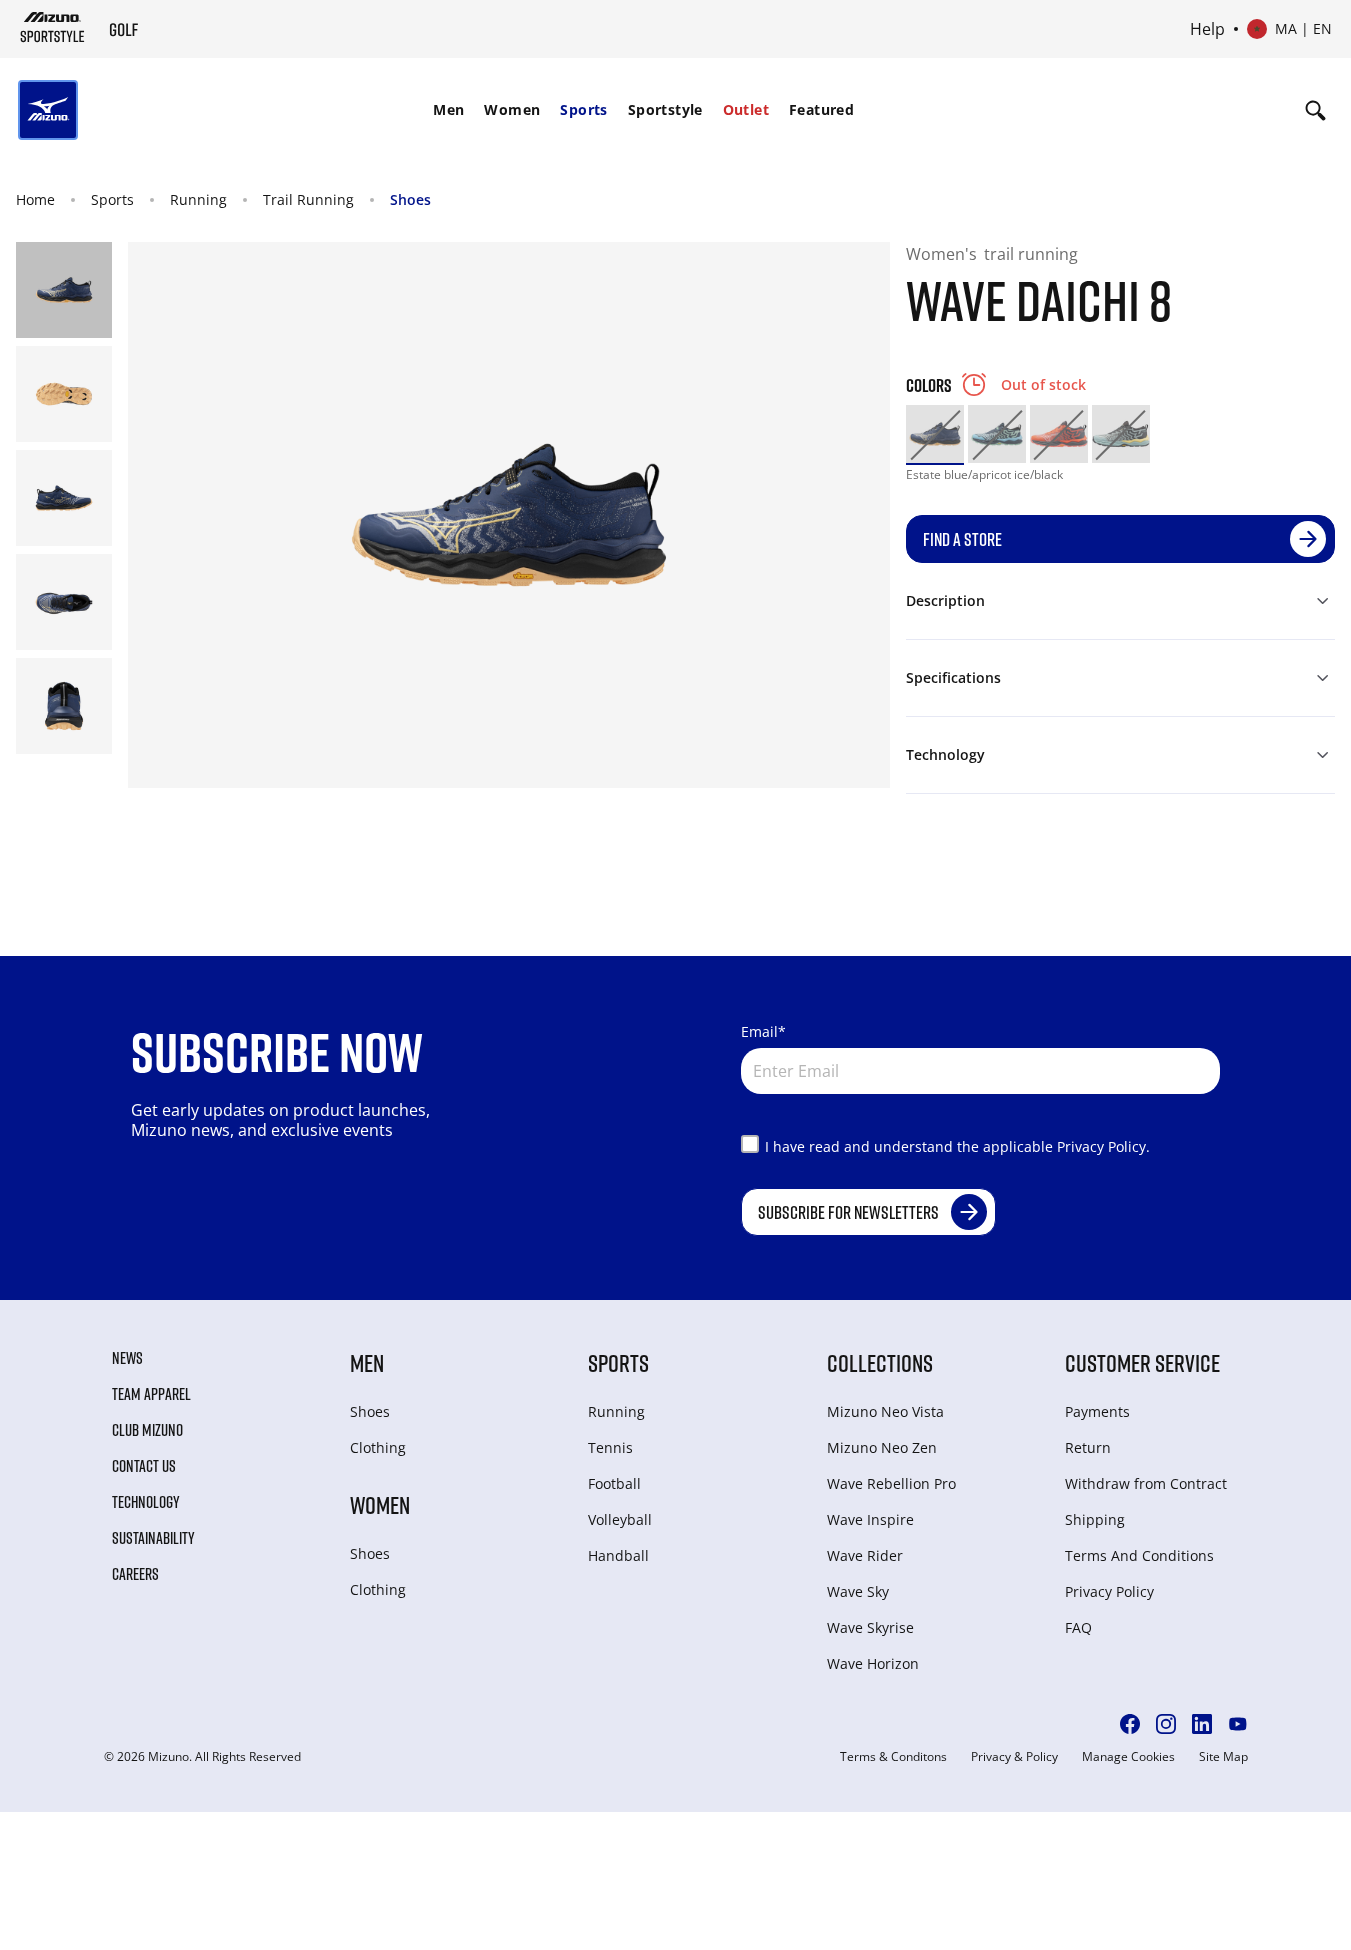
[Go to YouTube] (1238, 1724)
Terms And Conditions (1139, 1555)
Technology (146, 1502)
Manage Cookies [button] (1128, 1757)
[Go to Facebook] (1130, 1724)
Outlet (746, 109)
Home (35, 199)
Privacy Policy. (1103, 1146)
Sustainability (153, 1538)
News (127, 1358)
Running (198, 199)
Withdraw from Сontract (1146, 1483)
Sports (583, 109)
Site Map (1223, 1757)
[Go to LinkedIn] (1202, 1724)
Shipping (1095, 1519)
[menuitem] (448, 110)
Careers (135, 1574)
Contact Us (144, 1466)
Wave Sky (858, 1591)
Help (1207, 29)
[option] (935, 434)
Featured (821, 109)
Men (448, 109)
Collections (880, 1362)
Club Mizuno (147, 1430)
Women (512, 109)
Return (1088, 1447)
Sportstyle (665, 109)
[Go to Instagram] (1166, 1724)
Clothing (378, 1447)
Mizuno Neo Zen (882, 1447)
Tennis (610, 1447)
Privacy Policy (1109, 1591)
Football (614, 1483)
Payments (1097, 1411)
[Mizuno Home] (52, 27)
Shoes (410, 199)
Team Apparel (151, 1394)
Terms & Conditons (893, 1757)
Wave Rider (865, 1555)
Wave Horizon (873, 1663)
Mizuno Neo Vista (885, 1411)
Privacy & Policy (1014, 1757)
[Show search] (1315, 110)
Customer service (1142, 1362)
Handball (618, 1555)
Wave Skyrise (870, 1627)
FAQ (1078, 1627)
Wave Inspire (870, 1519)
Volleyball (620, 1519)
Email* (763, 1031)
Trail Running (308, 199)
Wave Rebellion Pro (891, 1483)
